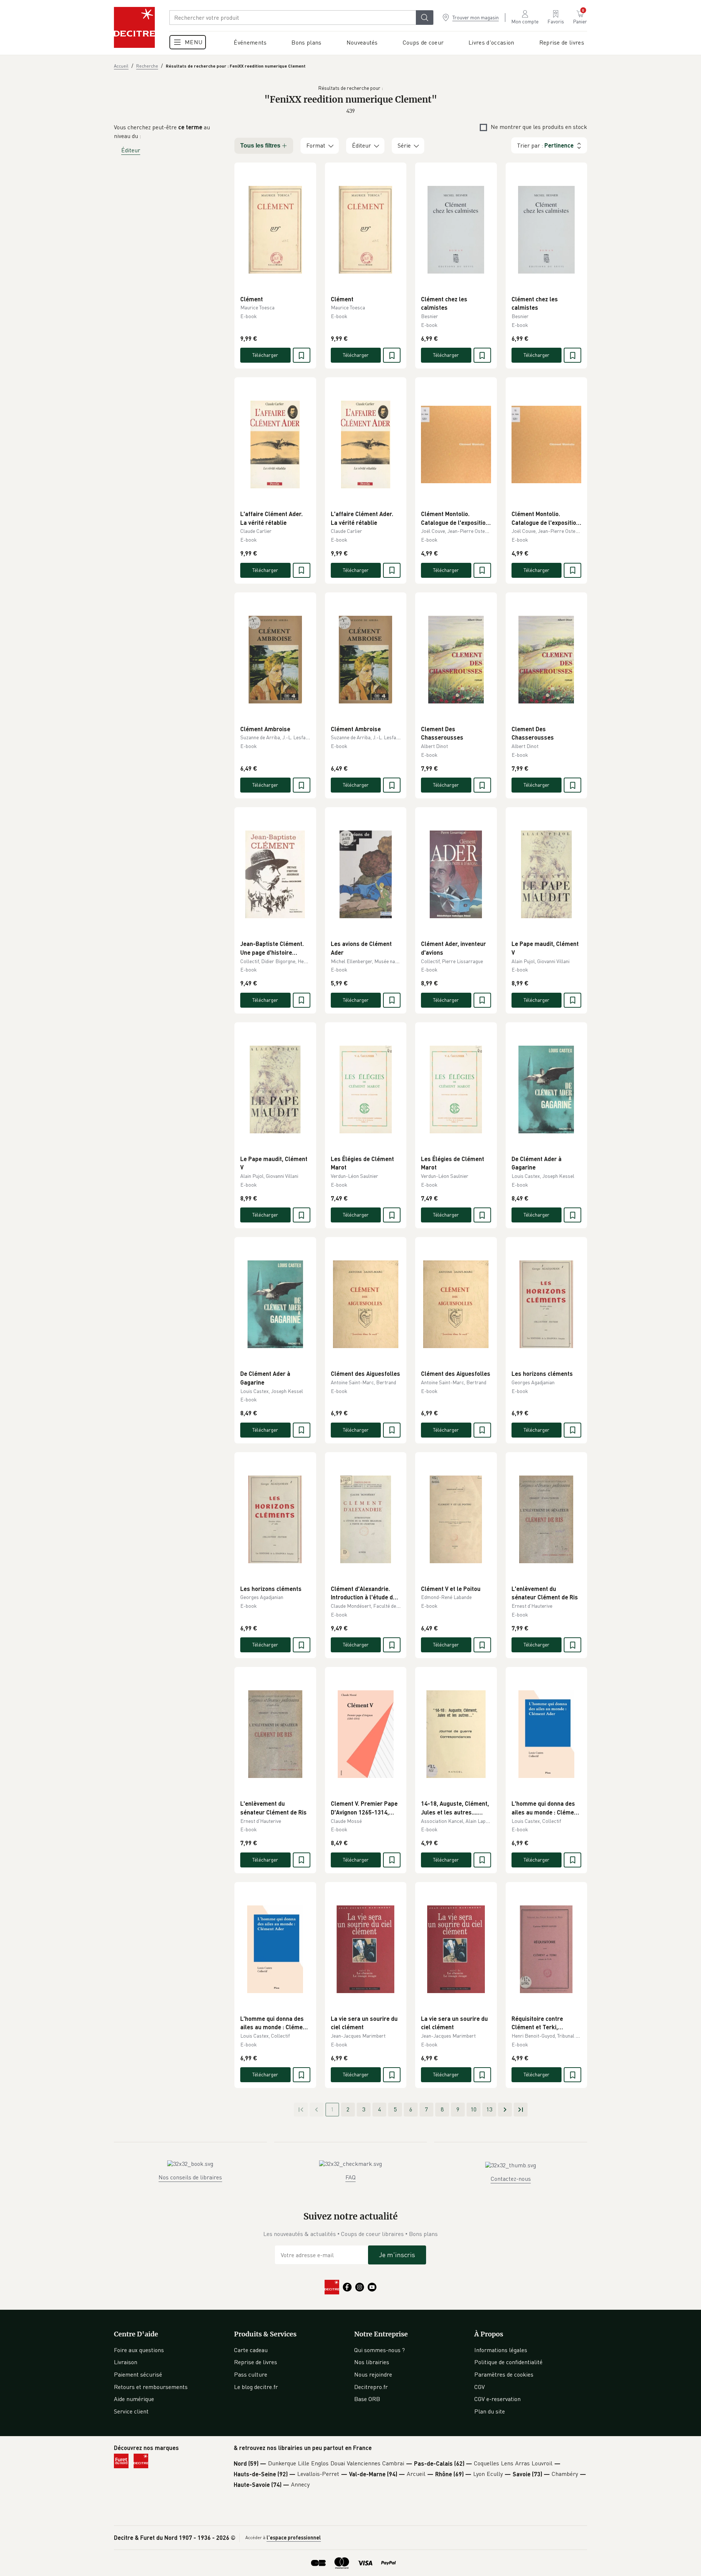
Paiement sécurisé (138, 2374)
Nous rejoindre (373, 2374)
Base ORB (367, 2399)
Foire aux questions (139, 2350)
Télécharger (265, 355)
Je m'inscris (397, 2255)
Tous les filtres (260, 146)
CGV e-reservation (497, 2399)
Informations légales (501, 2350)
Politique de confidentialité (508, 2362)
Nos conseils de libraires (190, 2177)
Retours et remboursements (151, 2387)
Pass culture (251, 2374)
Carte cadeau (251, 2350)
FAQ (350, 2177)
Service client (131, 2411)
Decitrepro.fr (371, 2387)
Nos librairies (372, 2362)
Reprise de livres (256, 2362)
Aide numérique (134, 2399)
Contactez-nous (511, 2179)
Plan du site (490, 2411)
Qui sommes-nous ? (380, 2350)
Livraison (126, 2362)
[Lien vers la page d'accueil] (134, 27)
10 (474, 2109)
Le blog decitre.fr (256, 2387)
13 (489, 2109)
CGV (480, 2387)
